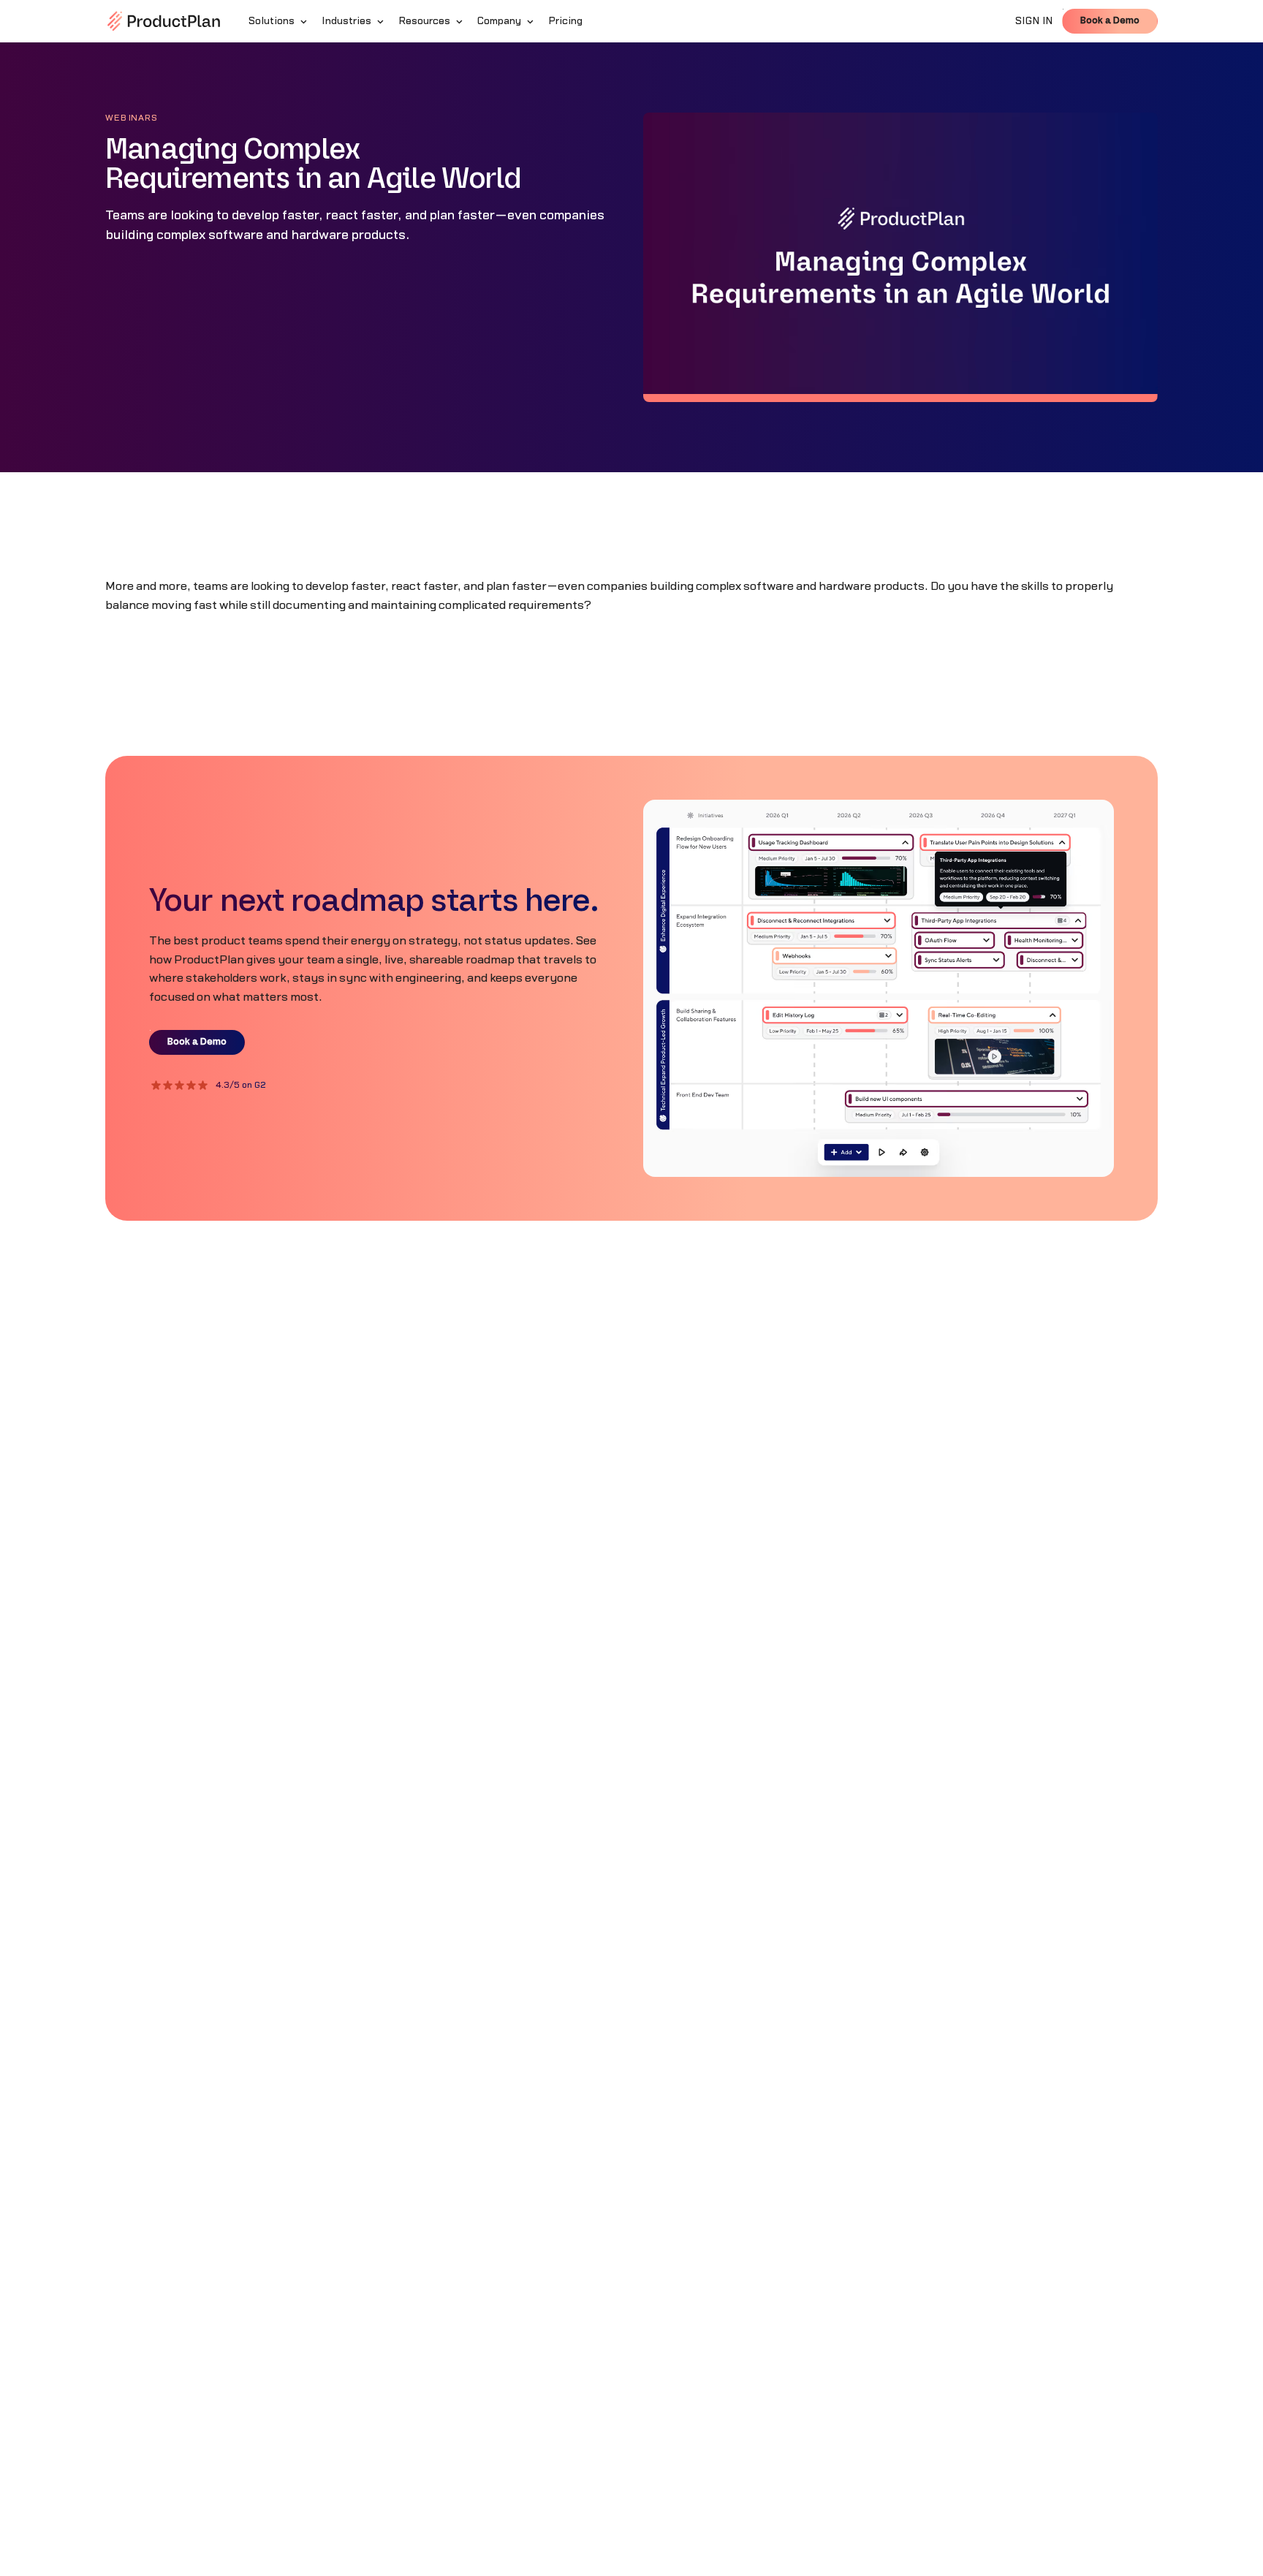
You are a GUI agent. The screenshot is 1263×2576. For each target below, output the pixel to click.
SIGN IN (1034, 21)
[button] (279, 21)
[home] (164, 21)
